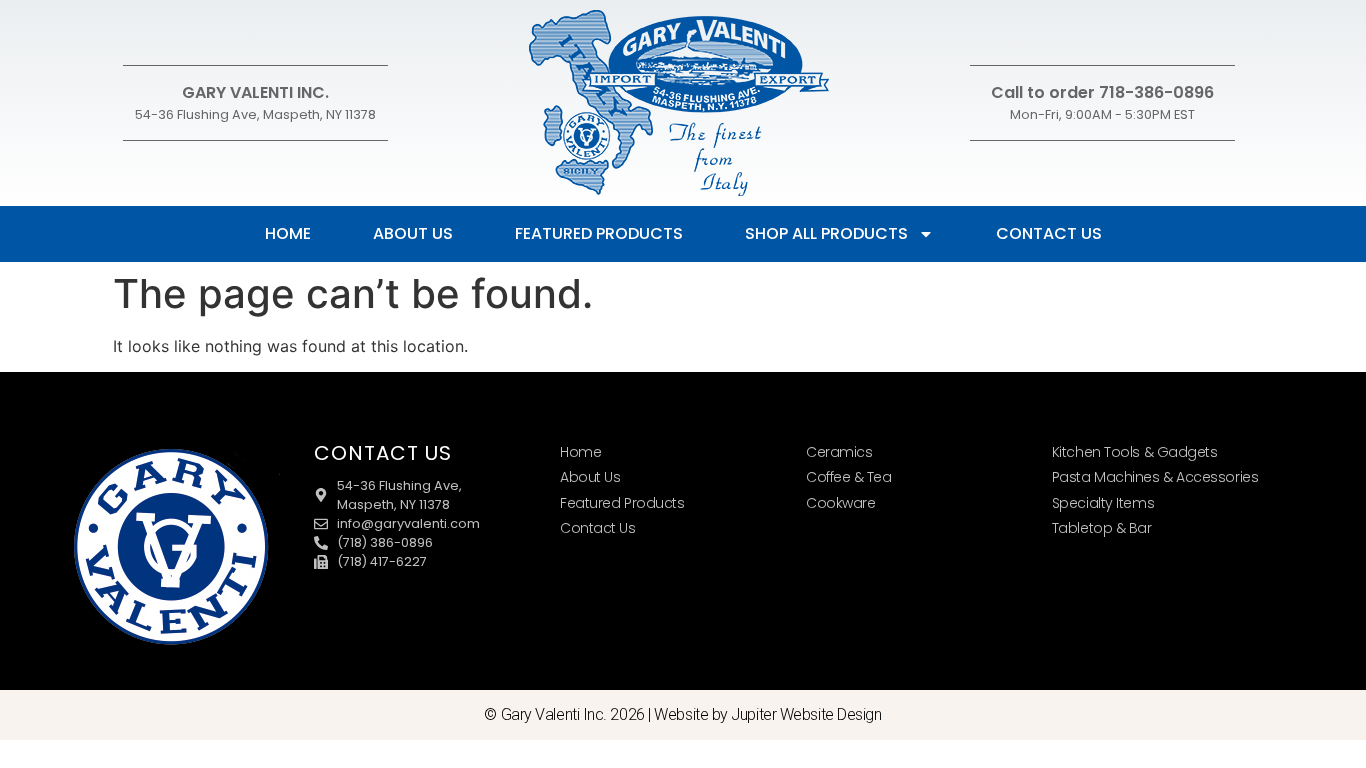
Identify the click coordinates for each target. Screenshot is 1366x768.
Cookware (840, 503)
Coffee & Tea (849, 477)
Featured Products (599, 233)
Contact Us (1049, 233)
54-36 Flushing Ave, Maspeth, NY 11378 (255, 114)
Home (288, 233)
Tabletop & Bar (1102, 528)
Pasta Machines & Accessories (1155, 477)
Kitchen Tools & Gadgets (1135, 452)
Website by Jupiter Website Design (767, 714)
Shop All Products (826, 233)
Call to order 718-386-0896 (1102, 92)
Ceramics (839, 452)
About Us (413, 233)
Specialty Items (1103, 503)
